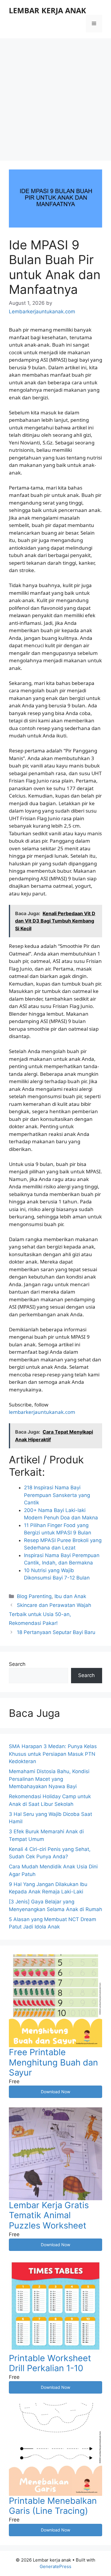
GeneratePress (55, 2566)
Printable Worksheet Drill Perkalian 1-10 (50, 2363)
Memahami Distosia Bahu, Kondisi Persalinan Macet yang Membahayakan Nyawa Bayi (49, 1779)
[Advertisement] (55, 97)
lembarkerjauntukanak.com (42, 1412)
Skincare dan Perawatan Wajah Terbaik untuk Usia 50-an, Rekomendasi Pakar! (50, 1614)
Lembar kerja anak (48, 10)
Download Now (55, 2092)
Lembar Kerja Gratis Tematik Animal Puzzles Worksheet (49, 2215)
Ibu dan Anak (70, 1596)
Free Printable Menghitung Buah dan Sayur (53, 2062)
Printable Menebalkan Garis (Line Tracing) (53, 2506)
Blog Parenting (34, 1596)
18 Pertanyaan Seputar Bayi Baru (56, 1632)
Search (17, 1664)
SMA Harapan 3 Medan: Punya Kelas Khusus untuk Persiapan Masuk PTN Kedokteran (53, 1754)
